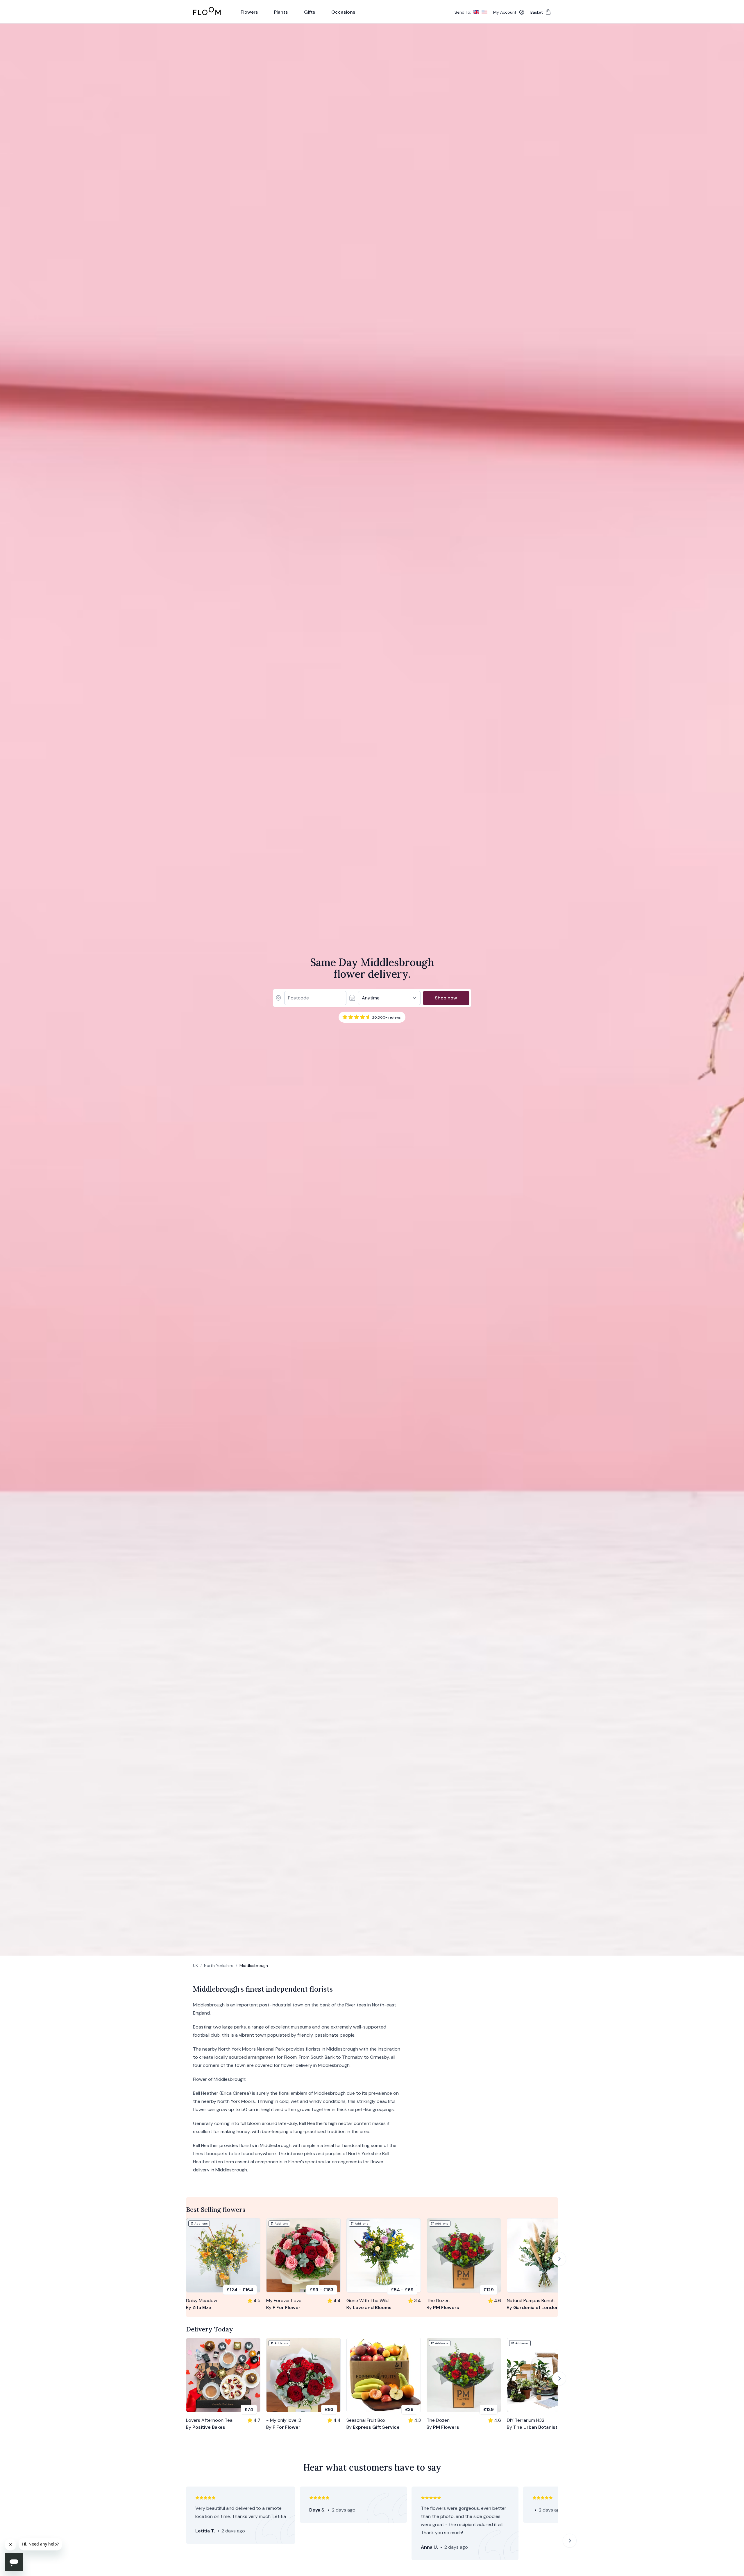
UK (195, 1965)
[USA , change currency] (484, 12)
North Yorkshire (219, 1965)
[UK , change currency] (476, 12)
